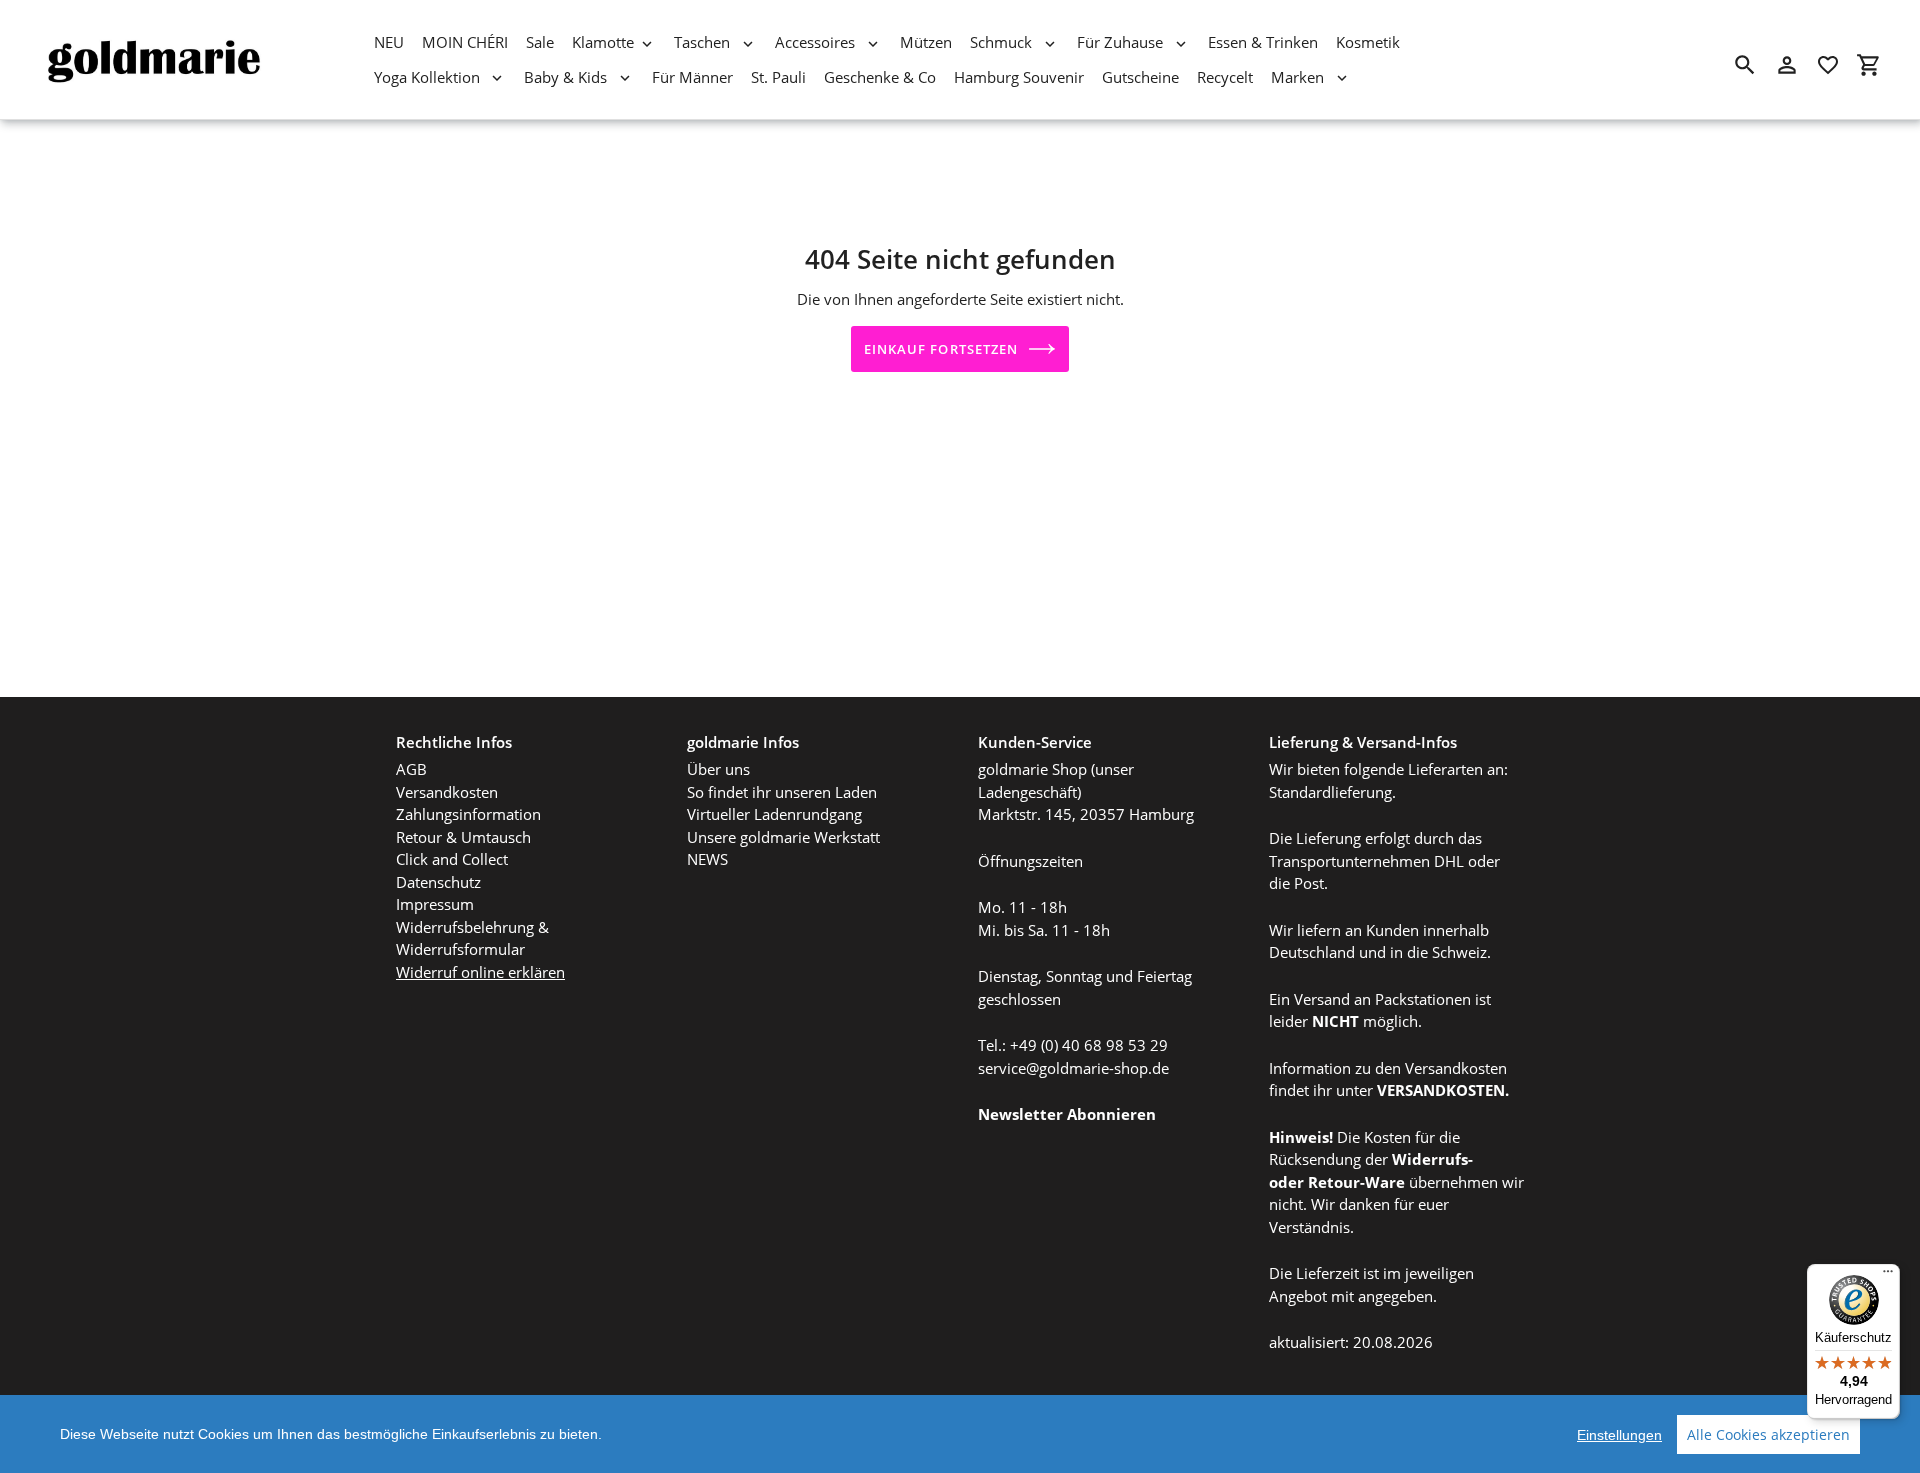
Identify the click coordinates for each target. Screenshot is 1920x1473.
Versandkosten (447, 792)
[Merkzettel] (1828, 65)
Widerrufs (1430, 1159)
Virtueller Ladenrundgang (774, 814)
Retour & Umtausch (463, 837)
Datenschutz (438, 882)
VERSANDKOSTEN (1441, 1090)
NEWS (707, 859)
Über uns (718, 769)
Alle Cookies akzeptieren (1768, 1434)
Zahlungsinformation (468, 814)
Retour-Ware (1356, 1182)
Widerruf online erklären (480, 972)
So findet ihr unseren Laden (782, 792)
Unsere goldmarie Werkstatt (783, 837)
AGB (411, 769)
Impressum (435, 904)
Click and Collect (452, 859)
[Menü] (1888, 1276)
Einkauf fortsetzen (941, 349)
